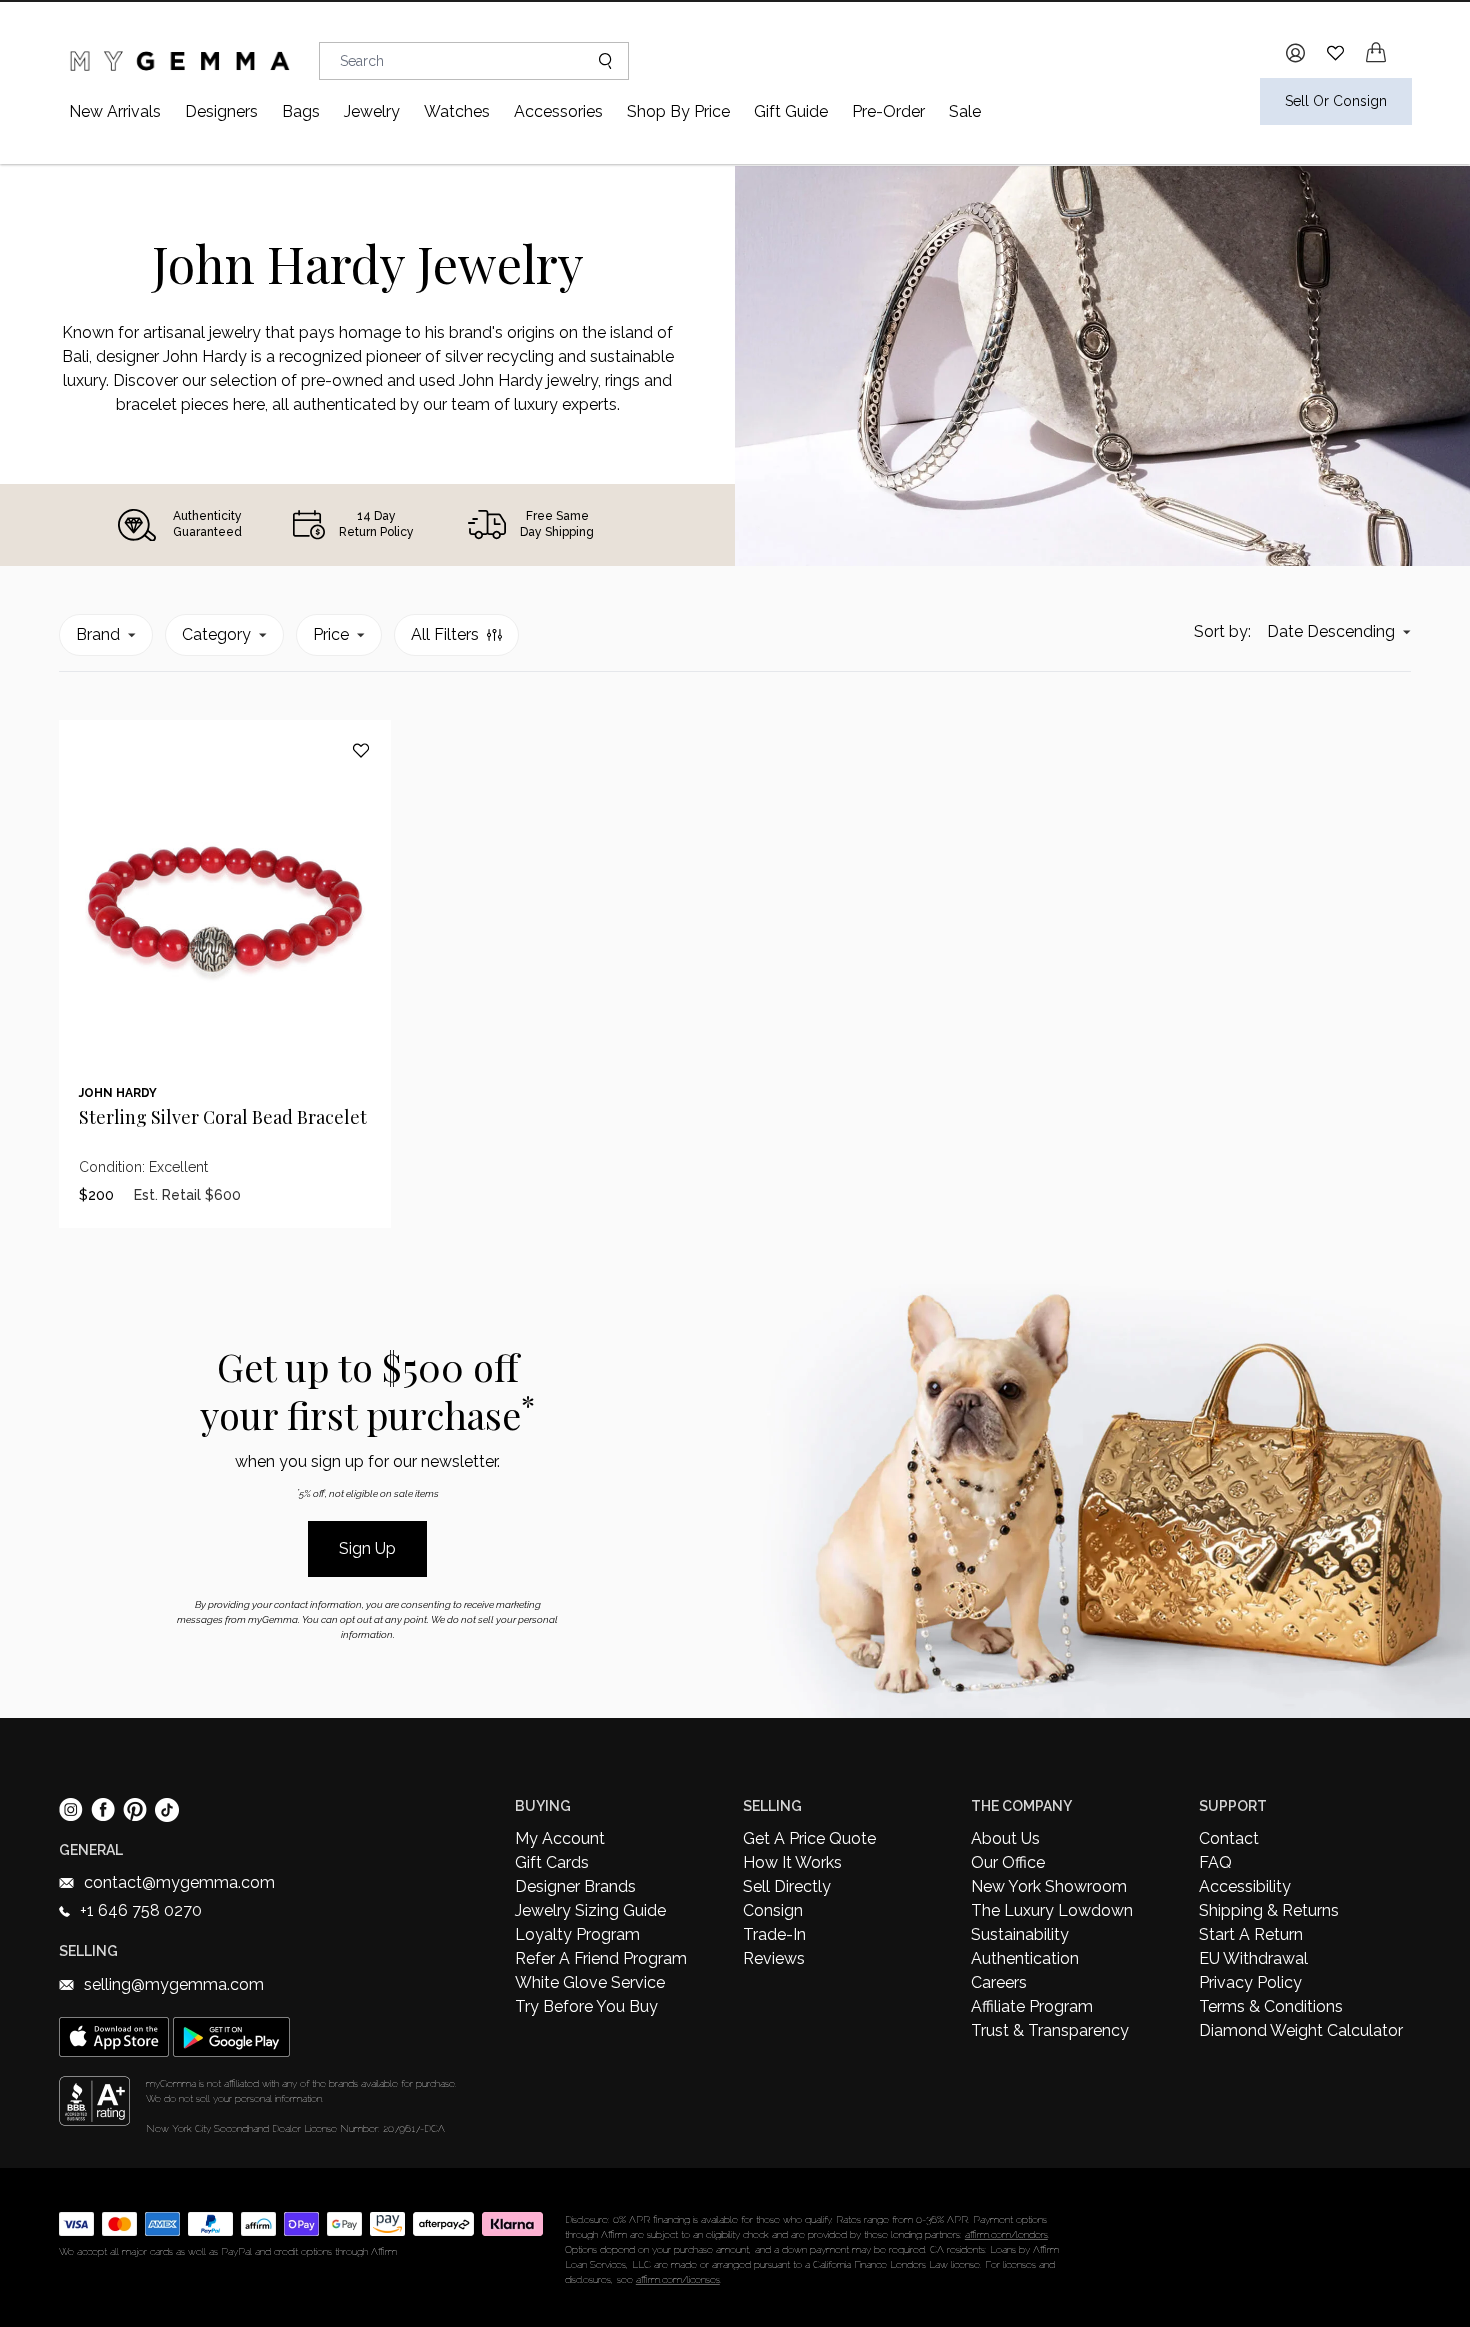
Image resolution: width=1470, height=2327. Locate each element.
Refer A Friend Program (601, 1958)
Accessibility (1245, 1886)
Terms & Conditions (1271, 2006)
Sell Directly (787, 1886)
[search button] (597, 61)
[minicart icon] (1376, 52)
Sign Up (367, 1548)
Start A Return (1251, 1934)
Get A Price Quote (809, 1838)
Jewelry (372, 111)
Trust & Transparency (1050, 2030)
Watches (457, 111)
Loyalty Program (577, 1934)
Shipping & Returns (1269, 1910)
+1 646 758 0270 (141, 1910)
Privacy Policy (1250, 1982)
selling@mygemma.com (174, 1984)
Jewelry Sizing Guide (590, 1910)
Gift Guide (791, 111)
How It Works (792, 1862)
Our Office (1008, 1862)
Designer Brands (575, 1886)
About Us (1005, 1838)
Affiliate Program (1032, 2006)
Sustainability (1020, 1934)
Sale (965, 111)
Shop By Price (678, 111)
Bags (301, 111)
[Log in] (1295, 53)
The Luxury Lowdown (1052, 1910)
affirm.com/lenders (1006, 2234)
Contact (1229, 1838)
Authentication (1025, 1958)
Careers (999, 1982)
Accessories (558, 111)
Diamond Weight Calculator (1301, 2030)
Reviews (774, 1958)
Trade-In (774, 1934)
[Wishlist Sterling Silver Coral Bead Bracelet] (361, 750)
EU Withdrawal (1253, 1958)
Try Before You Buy (586, 2006)
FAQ (1215, 1862)
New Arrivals (115, 111)
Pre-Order (888, 111)
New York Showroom (1049, 1886)
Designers (221, 111)
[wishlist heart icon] (1335, 52)
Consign (773, 1910)
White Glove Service (590, 1982)
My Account (560, 1838)
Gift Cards (552, 1862)
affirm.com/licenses (678, 2279)
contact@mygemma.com (179, 1882)
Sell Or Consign (1336, 101)
